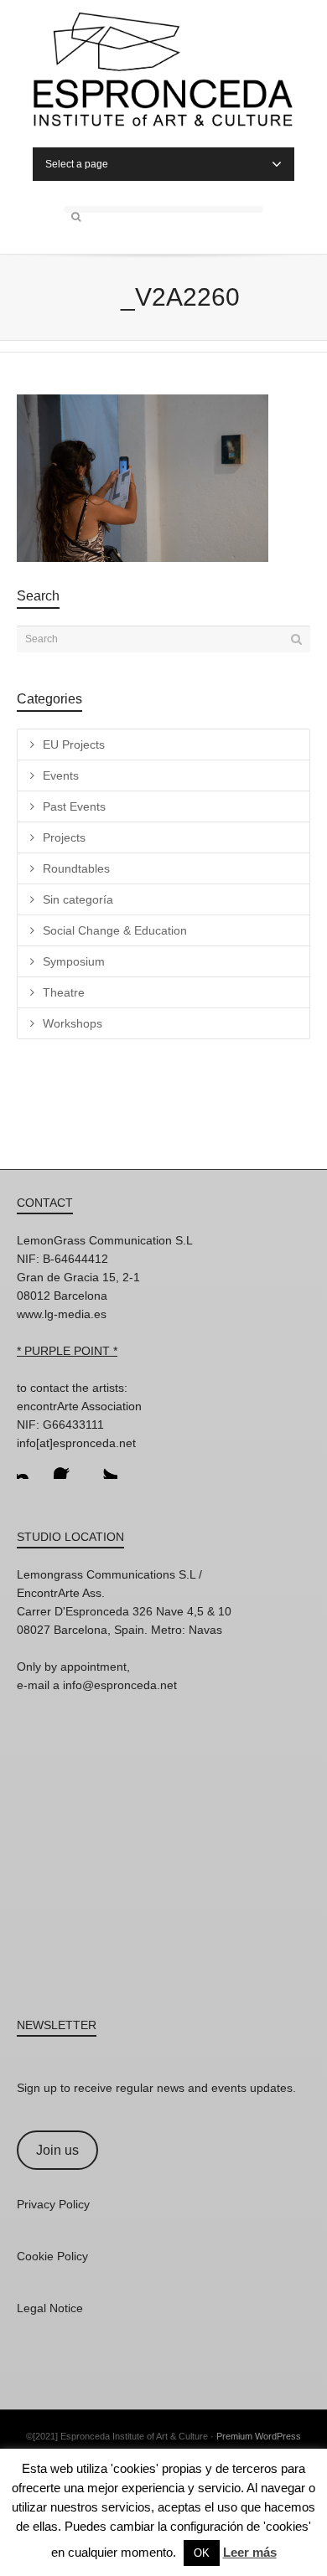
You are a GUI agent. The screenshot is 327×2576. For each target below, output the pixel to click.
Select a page (77, 164)
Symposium (74, 961)
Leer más (250, 2552)
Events (61, 775)
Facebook (67, 1466)
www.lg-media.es (62, 1314)
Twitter (104, 1466)
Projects (64, 837)
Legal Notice (50, 2308)
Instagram (30, 1466)
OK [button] (202, 2553)
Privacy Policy (53, 2204)
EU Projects (74, 744)
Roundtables (76, 868)
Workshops (73, 1023)
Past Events (74, 806)
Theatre (64, 992)
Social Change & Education (115, 930)
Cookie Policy (52, 2256)
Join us (57, 2150)
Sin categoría (78, 899)
